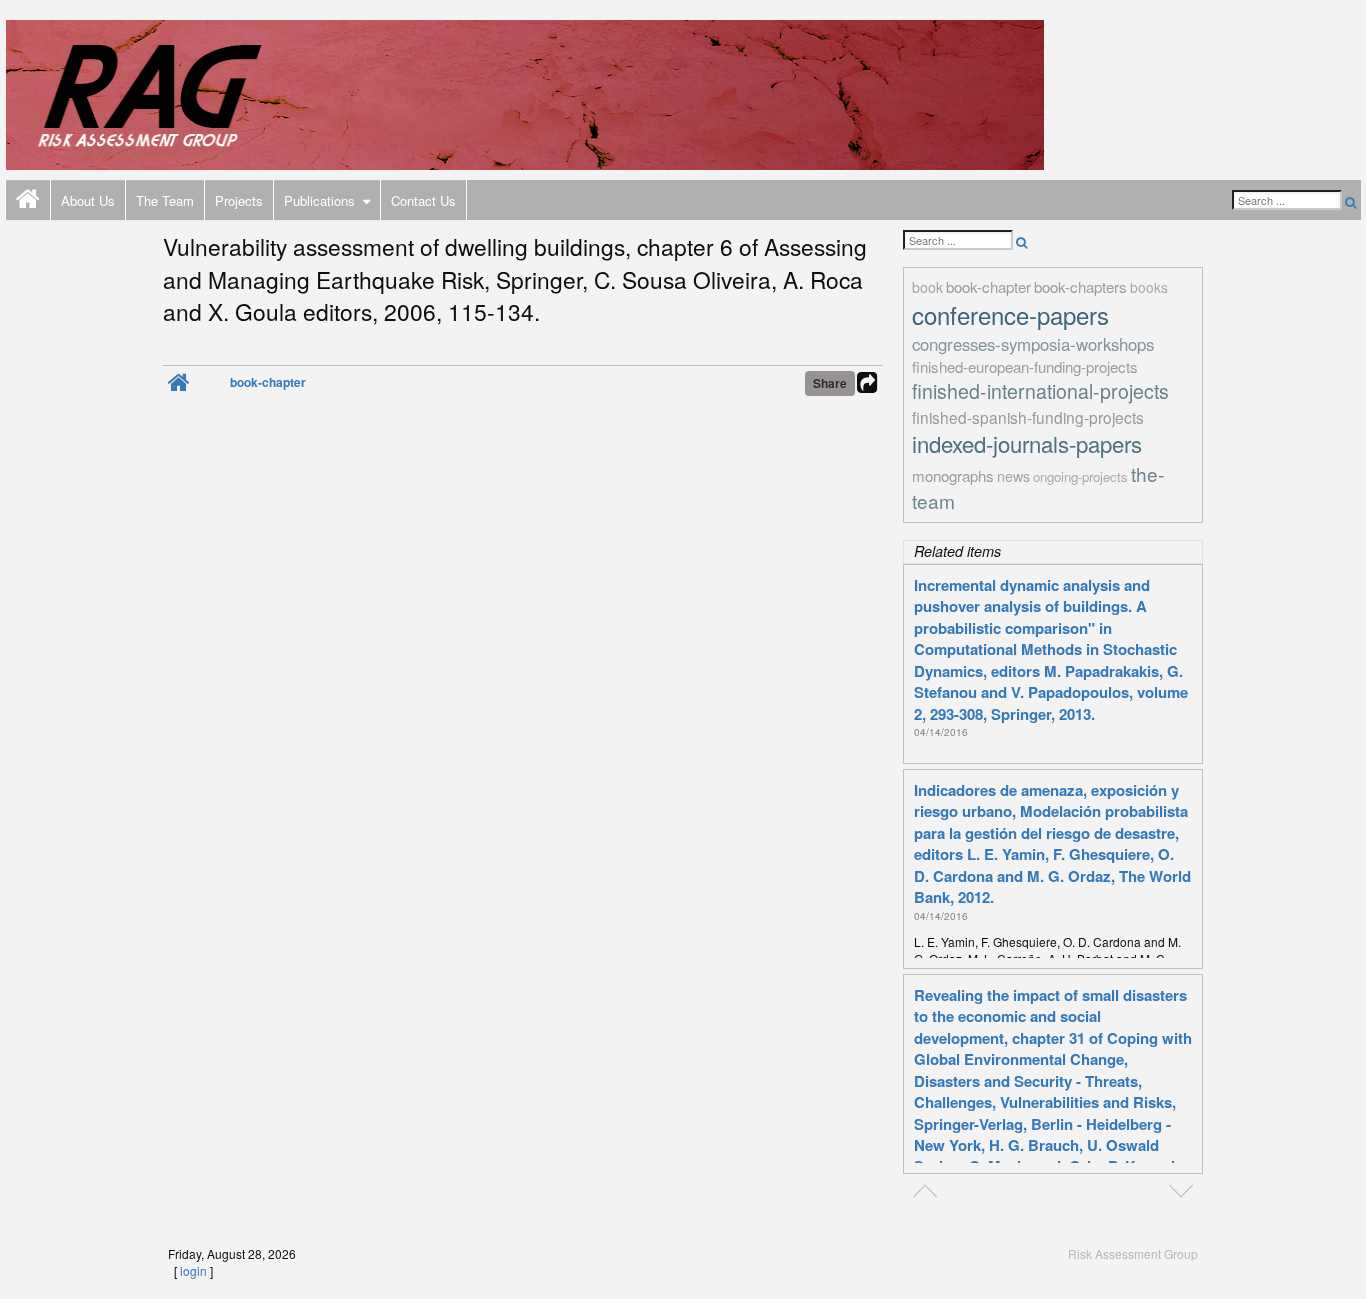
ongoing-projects (1080, 476)
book (927, 287)
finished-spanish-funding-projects (1028, 417)
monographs (953, 475)
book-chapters (1080, 286)
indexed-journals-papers (1027, 443)
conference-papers (1010, 314)
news (1013, 476)
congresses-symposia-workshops (1033, 344)
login (193, 1270)
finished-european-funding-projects (1025, 366)
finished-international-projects (1040, 391)
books (1149, 287)
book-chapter (268, 382)
